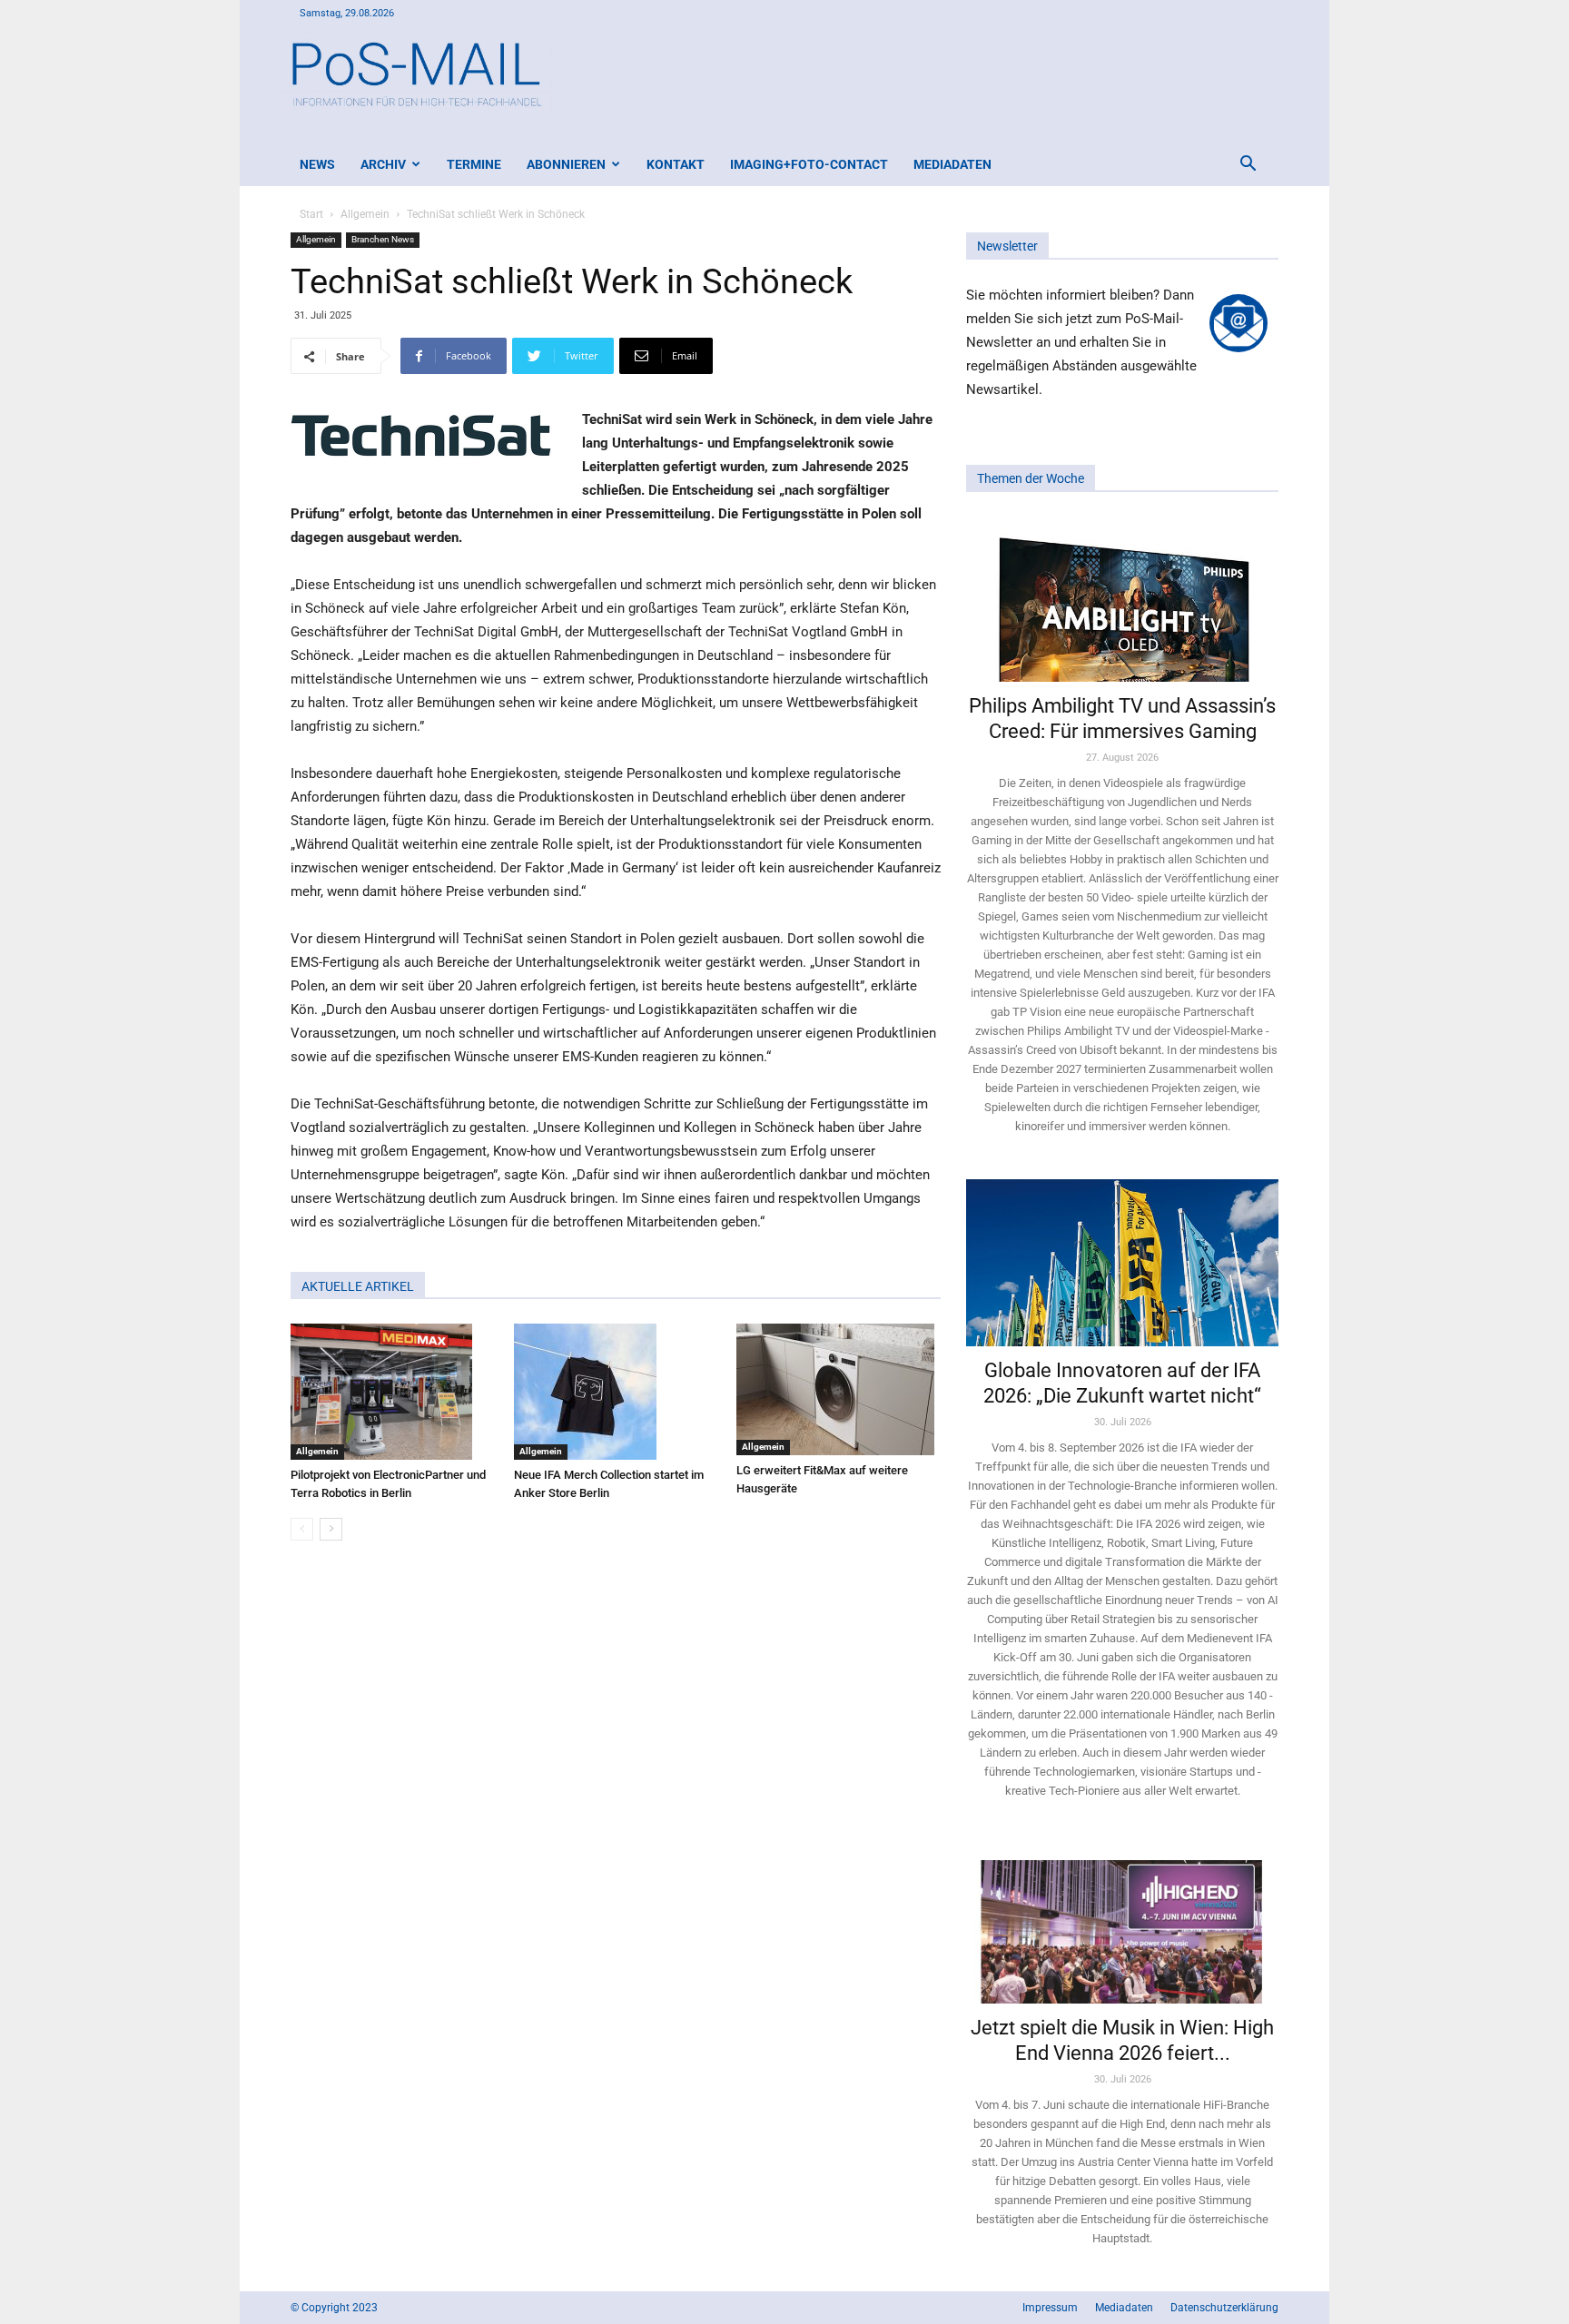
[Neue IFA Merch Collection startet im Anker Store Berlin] (616, 1392)
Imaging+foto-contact (809, 164)
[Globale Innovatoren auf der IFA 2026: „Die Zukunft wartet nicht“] (1122, 1262)
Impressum (1050, 2308)
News (317, 164)
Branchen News (383, 239)
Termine (474, 164)
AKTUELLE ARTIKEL (358, 1286)
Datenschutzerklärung (1224, 2308)
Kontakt (676, 164)
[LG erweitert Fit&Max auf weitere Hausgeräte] (839, 1389)
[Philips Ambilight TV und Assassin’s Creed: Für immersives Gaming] (1122, 599)
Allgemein (365, 214)
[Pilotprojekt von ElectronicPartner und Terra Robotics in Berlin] (393, 1392)
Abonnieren (566, 164)
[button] (1248, 166)
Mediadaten (952, 164)
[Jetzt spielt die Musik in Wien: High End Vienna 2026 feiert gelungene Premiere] (1122, 1924)
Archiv (383, 164)
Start (311, 214)
